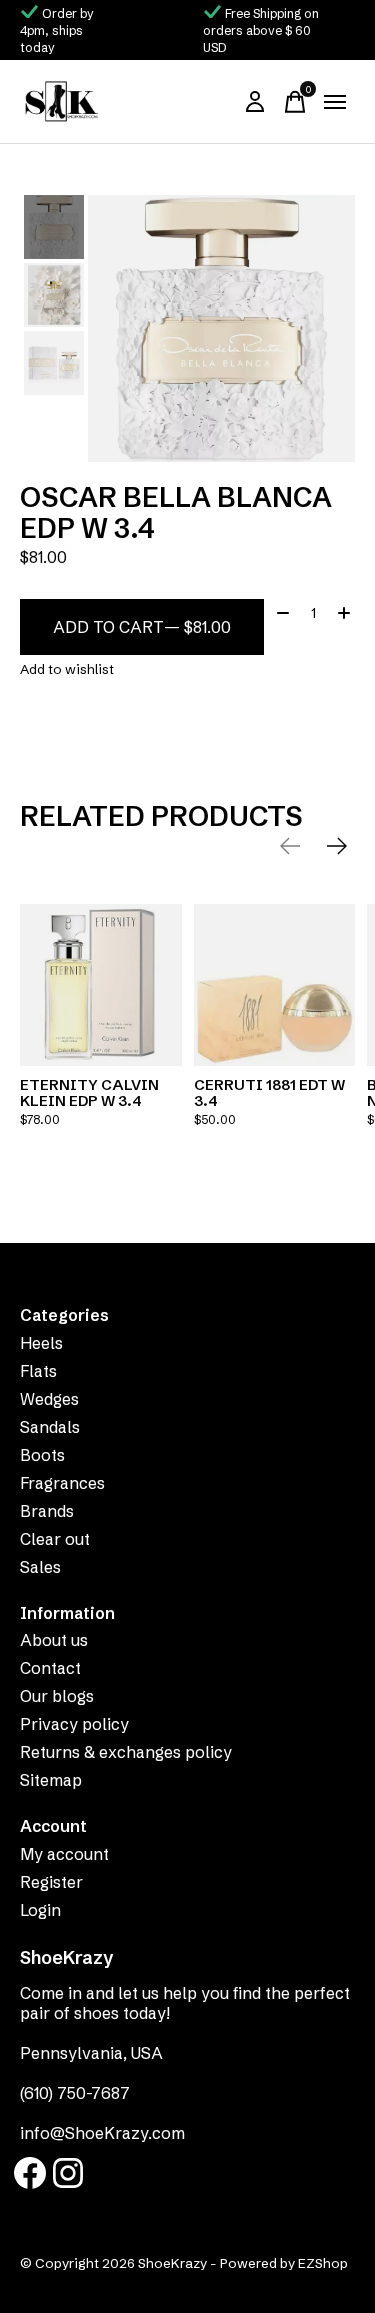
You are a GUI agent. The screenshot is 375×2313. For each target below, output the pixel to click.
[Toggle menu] (335, 102)
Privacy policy (74, 1724)
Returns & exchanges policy (126, 1752)
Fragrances (62, 1483)
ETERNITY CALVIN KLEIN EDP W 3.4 (89, 1092)
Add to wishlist (67, 669)
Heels (41, 1343)
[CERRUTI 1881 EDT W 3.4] (275, 985)
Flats (38, 1371)
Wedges (49, 1399)
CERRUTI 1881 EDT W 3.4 (269, 1092)
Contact (50, 1668)
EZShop (323, 2263)
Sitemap (51, 1780)
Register (51, 1882)
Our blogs (57, 1696)
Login (40, 1910)
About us (54, 1640)
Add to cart (142, 627)
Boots (42, 1455)
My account (64, 1854)
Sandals (50, 1427)
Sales (40, 1567)
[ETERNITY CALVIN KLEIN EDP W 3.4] (101, 985)
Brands (47, 1511)
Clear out (55, 1539)
